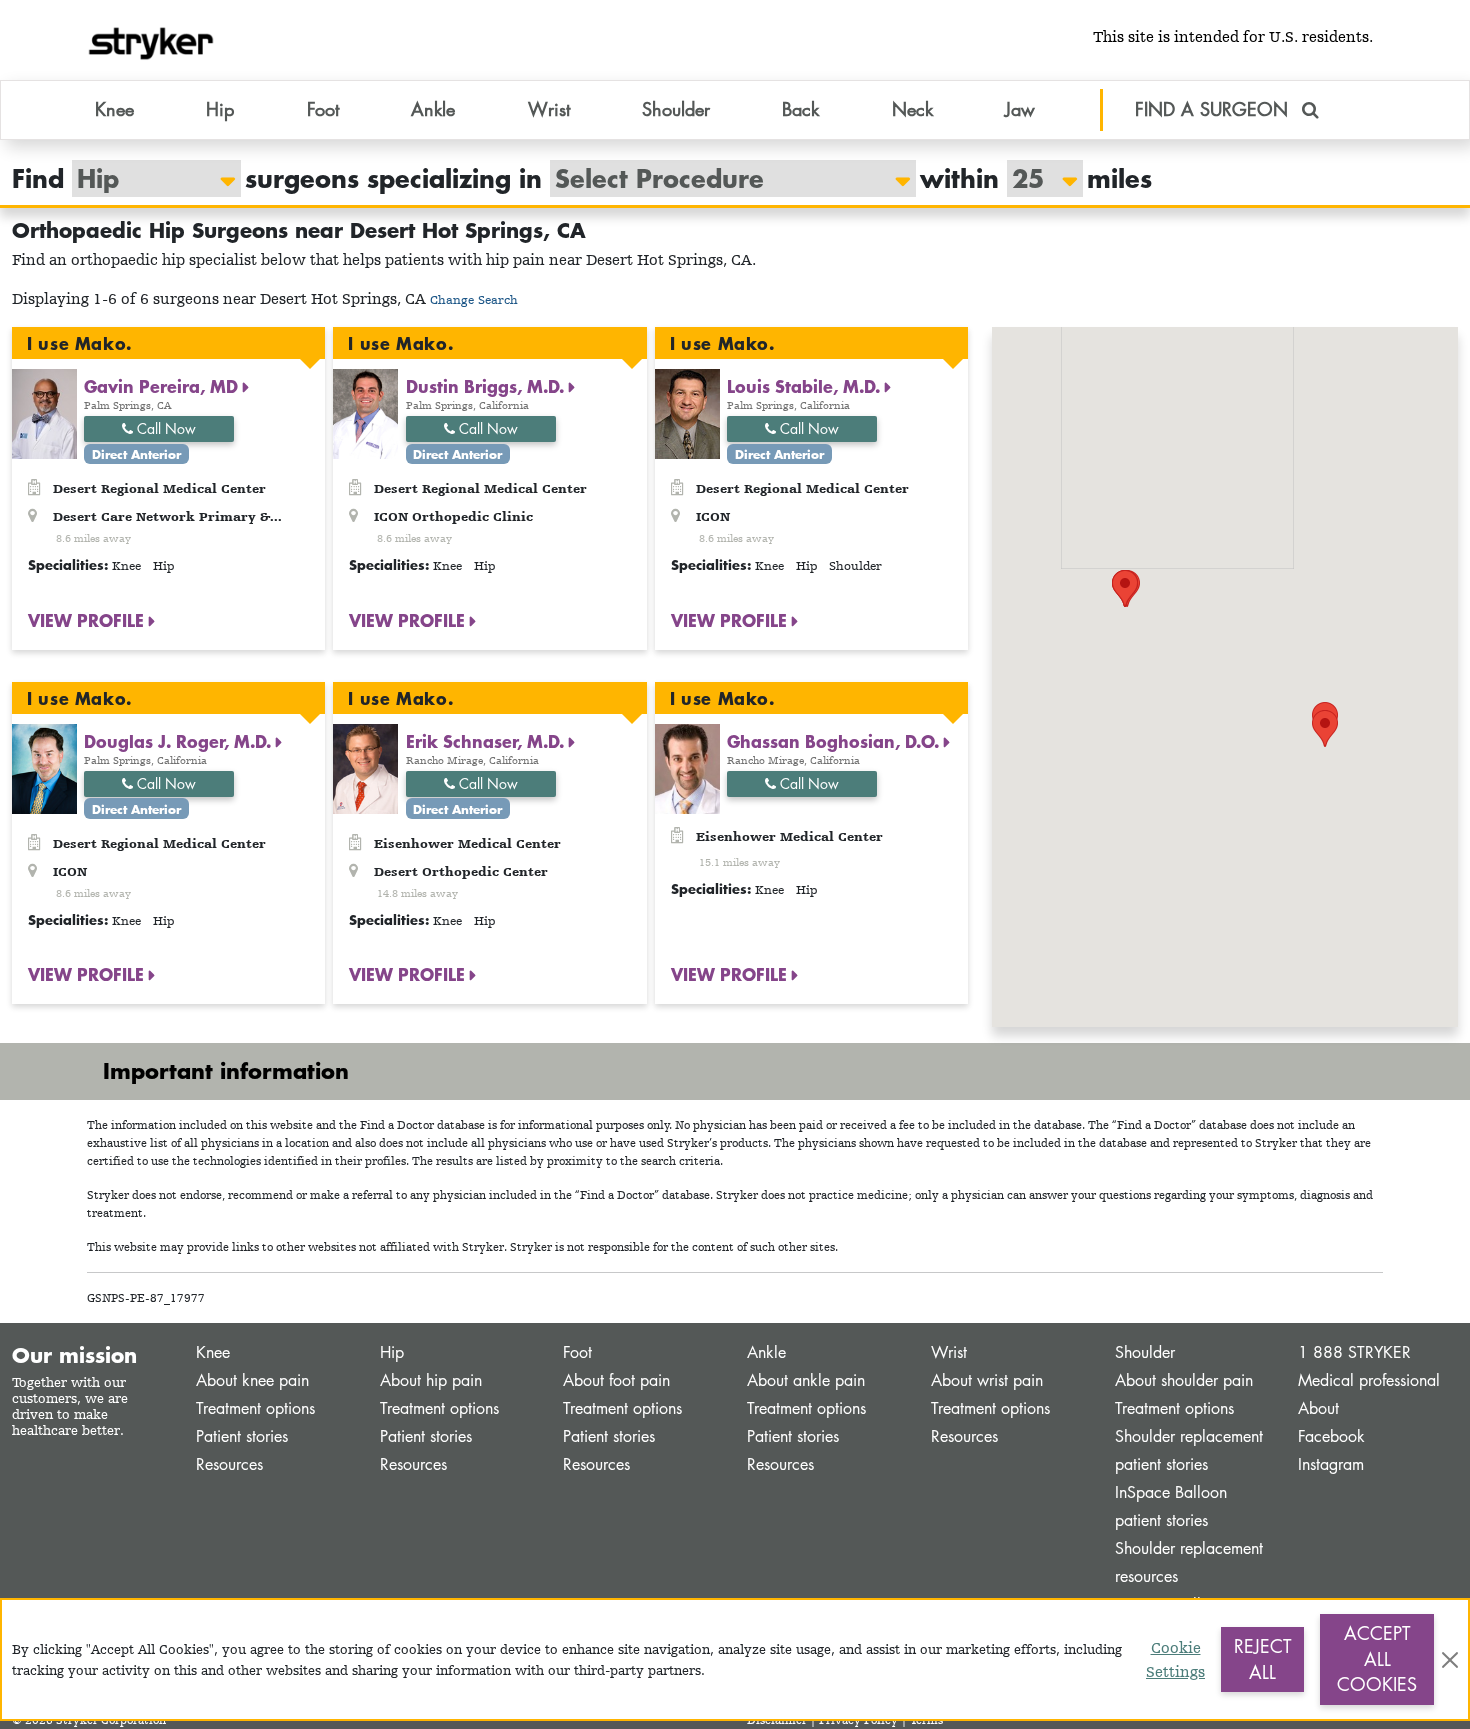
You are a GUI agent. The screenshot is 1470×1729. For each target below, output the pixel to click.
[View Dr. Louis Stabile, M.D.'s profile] (687, 412)
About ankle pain (806, 1380)
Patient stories (242, 1436)
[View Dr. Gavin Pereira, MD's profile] (44, 412)
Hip (392, 1352)
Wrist (949, 1352)
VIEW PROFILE (88, 620)
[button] (1125, 588)
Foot (577, 1352)
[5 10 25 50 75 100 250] (1035, 178)
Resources (229, 1464)
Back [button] (800, 109)
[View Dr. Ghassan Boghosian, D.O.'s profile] (687, 766)
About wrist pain (987, 1380)
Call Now (164, 428)
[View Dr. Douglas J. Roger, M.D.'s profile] (44, 766)
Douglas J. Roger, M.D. (180, 741)
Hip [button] (220, 109)
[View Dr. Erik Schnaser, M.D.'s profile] (365, 766)
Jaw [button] (1020, 109)
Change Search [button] (474, 299)
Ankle (766, 1352)
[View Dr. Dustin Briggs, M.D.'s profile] (365, 412)
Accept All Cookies (1377, 1658)
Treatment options (255, 1408)
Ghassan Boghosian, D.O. (835, 741)
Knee (213, 1352)
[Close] (1450, 1660)
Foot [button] (323, 109)
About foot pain (616, 1380)
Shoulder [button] (676, 109)
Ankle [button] (433, 109)
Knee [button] (114, 109)
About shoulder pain (1184, 1380)
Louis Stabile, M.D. (806, 386)
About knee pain (252, 1380)
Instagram (1331, 1464)
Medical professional (1369, 1380)
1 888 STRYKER (1354, 1352)
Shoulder (1145, 1352)
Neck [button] (912, 109)
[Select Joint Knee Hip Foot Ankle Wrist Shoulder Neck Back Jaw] (146, 178)
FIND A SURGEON (1214, 109)
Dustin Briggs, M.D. (487, 386)
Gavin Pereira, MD (163, 386)
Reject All (1262, 1659)
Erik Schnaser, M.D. (487, 741)
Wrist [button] (549, 109)
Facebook (1331, 1436)
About (1318, 1408)
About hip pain (431, 1380)
